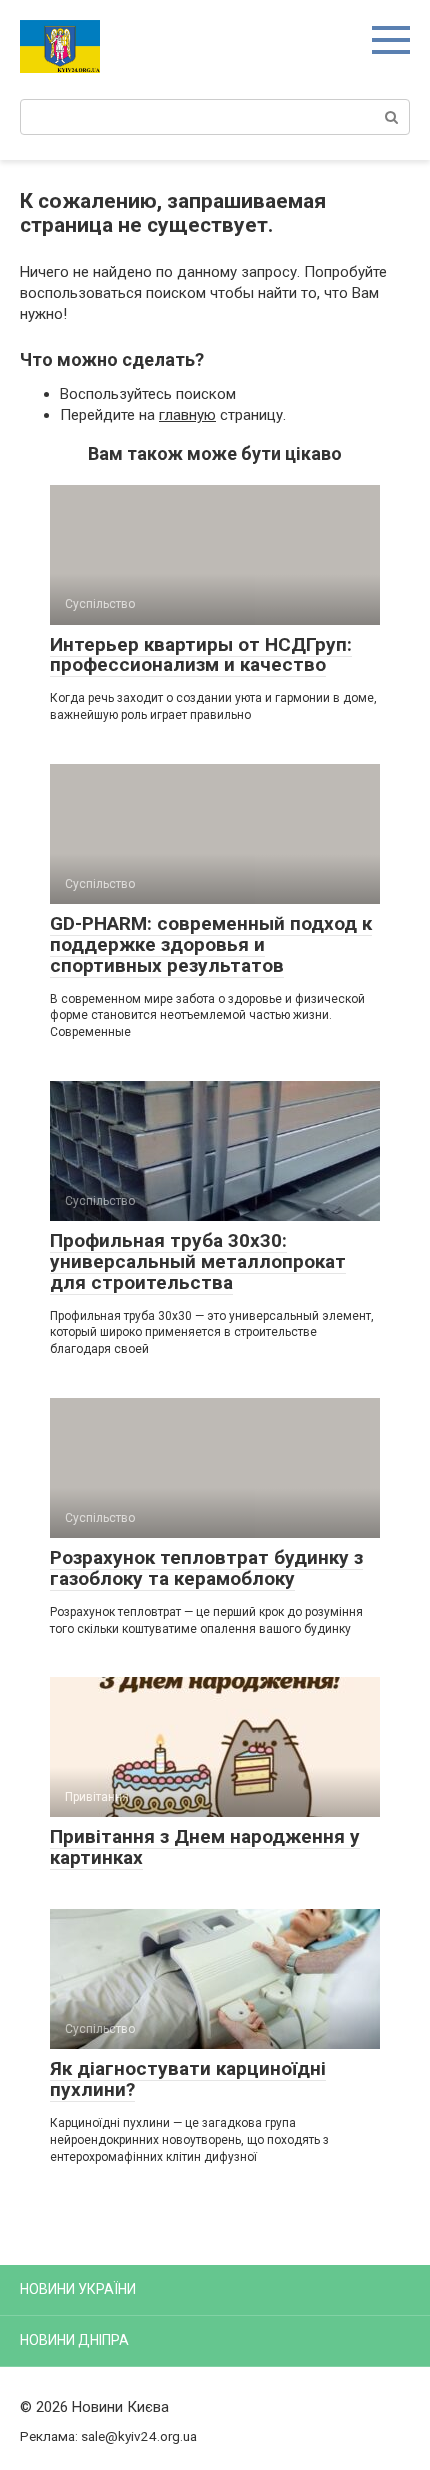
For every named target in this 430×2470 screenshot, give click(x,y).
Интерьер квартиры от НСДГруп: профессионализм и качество (201, 655)
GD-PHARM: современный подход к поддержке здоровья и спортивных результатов (211, 944)
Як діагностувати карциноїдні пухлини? (188, 2079)
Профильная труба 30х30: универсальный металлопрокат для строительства (198, 1261)
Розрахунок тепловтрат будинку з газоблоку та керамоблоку (206, 1568)
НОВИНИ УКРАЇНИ (78, 2289)
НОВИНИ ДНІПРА (74, 2340)
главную (187, 415)
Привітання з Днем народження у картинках (205, 1847)
